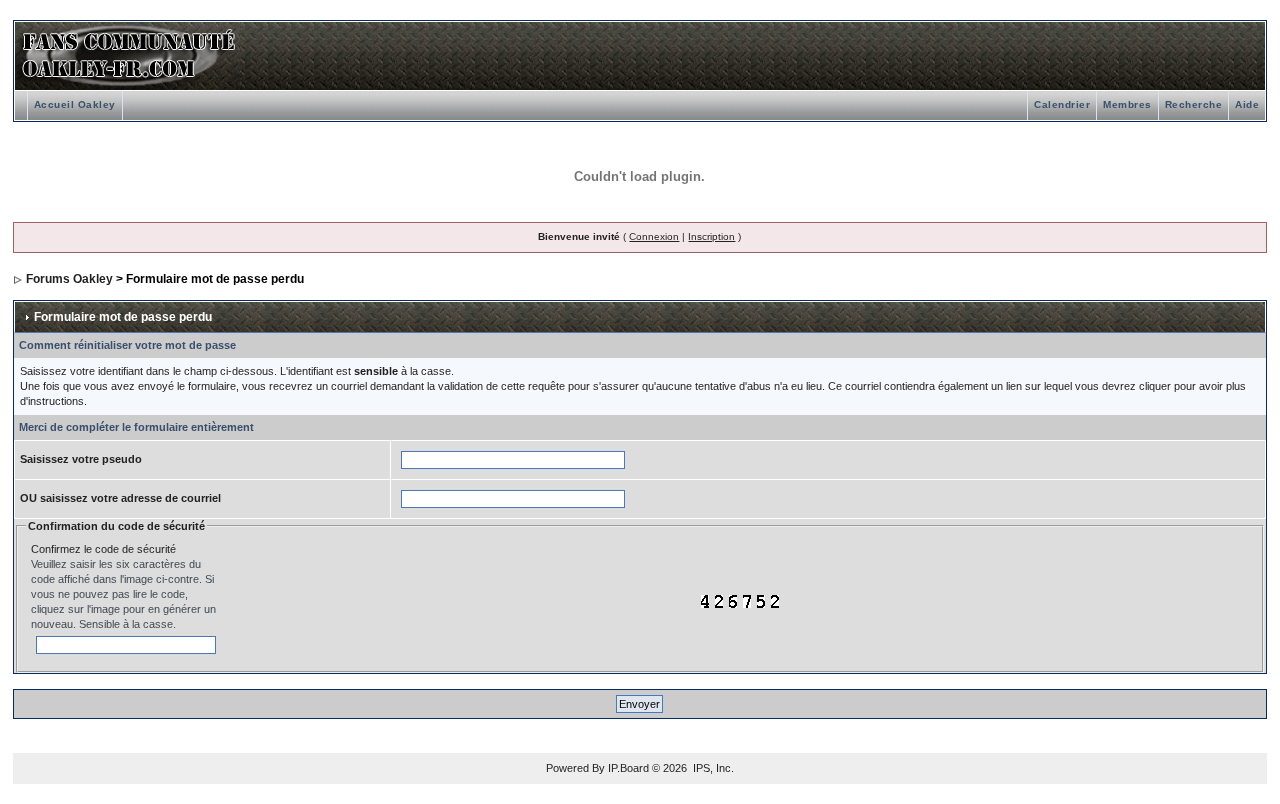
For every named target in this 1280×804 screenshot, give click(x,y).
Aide (1247, 104)
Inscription (711, 236)
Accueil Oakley (75, 104)
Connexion (654, 236)
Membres (1127, 104)
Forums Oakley (69, 279)
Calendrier (1062, 104)
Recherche (1194, 104)
